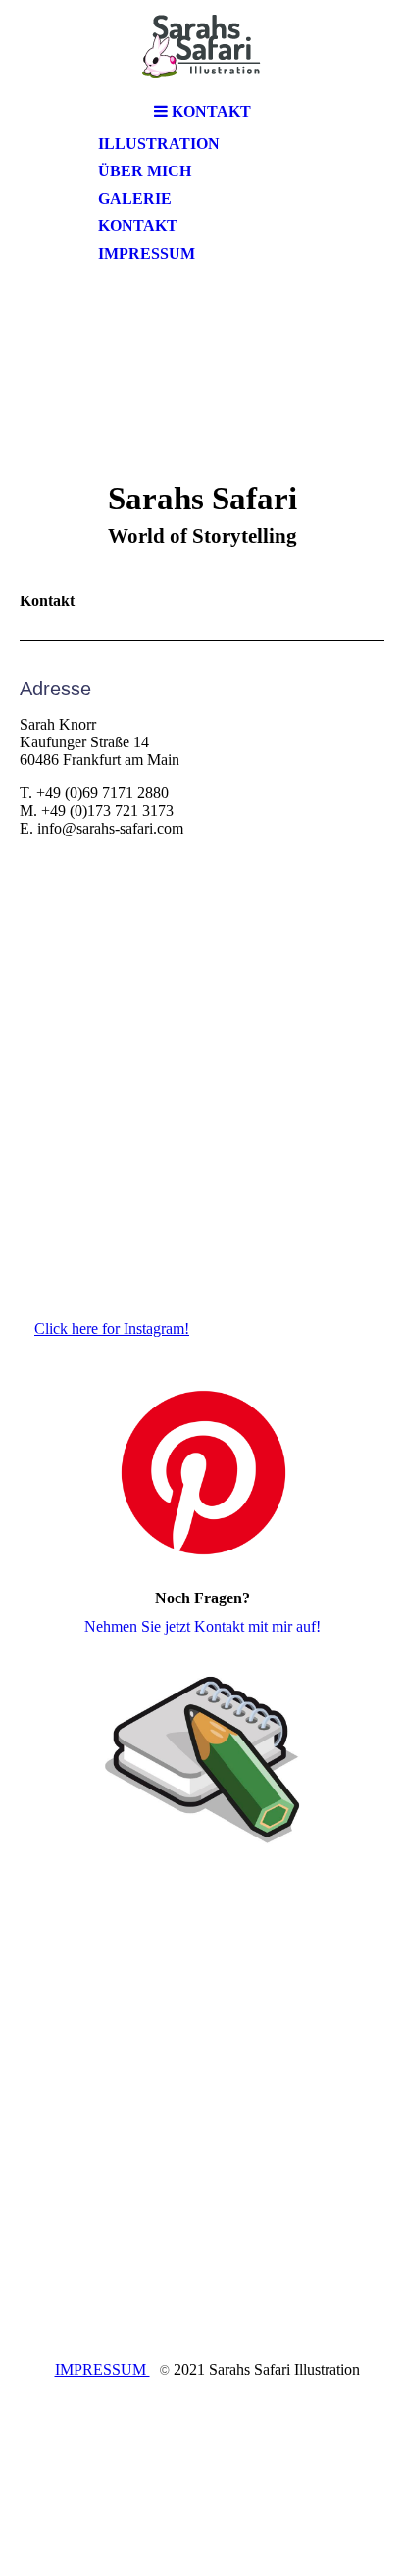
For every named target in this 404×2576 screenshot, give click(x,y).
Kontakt (138, 226)
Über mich (145, 171)
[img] (202, 47)
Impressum (147, 253)
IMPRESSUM (102, 2370)
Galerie (135, 198)
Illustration (159, 143)
